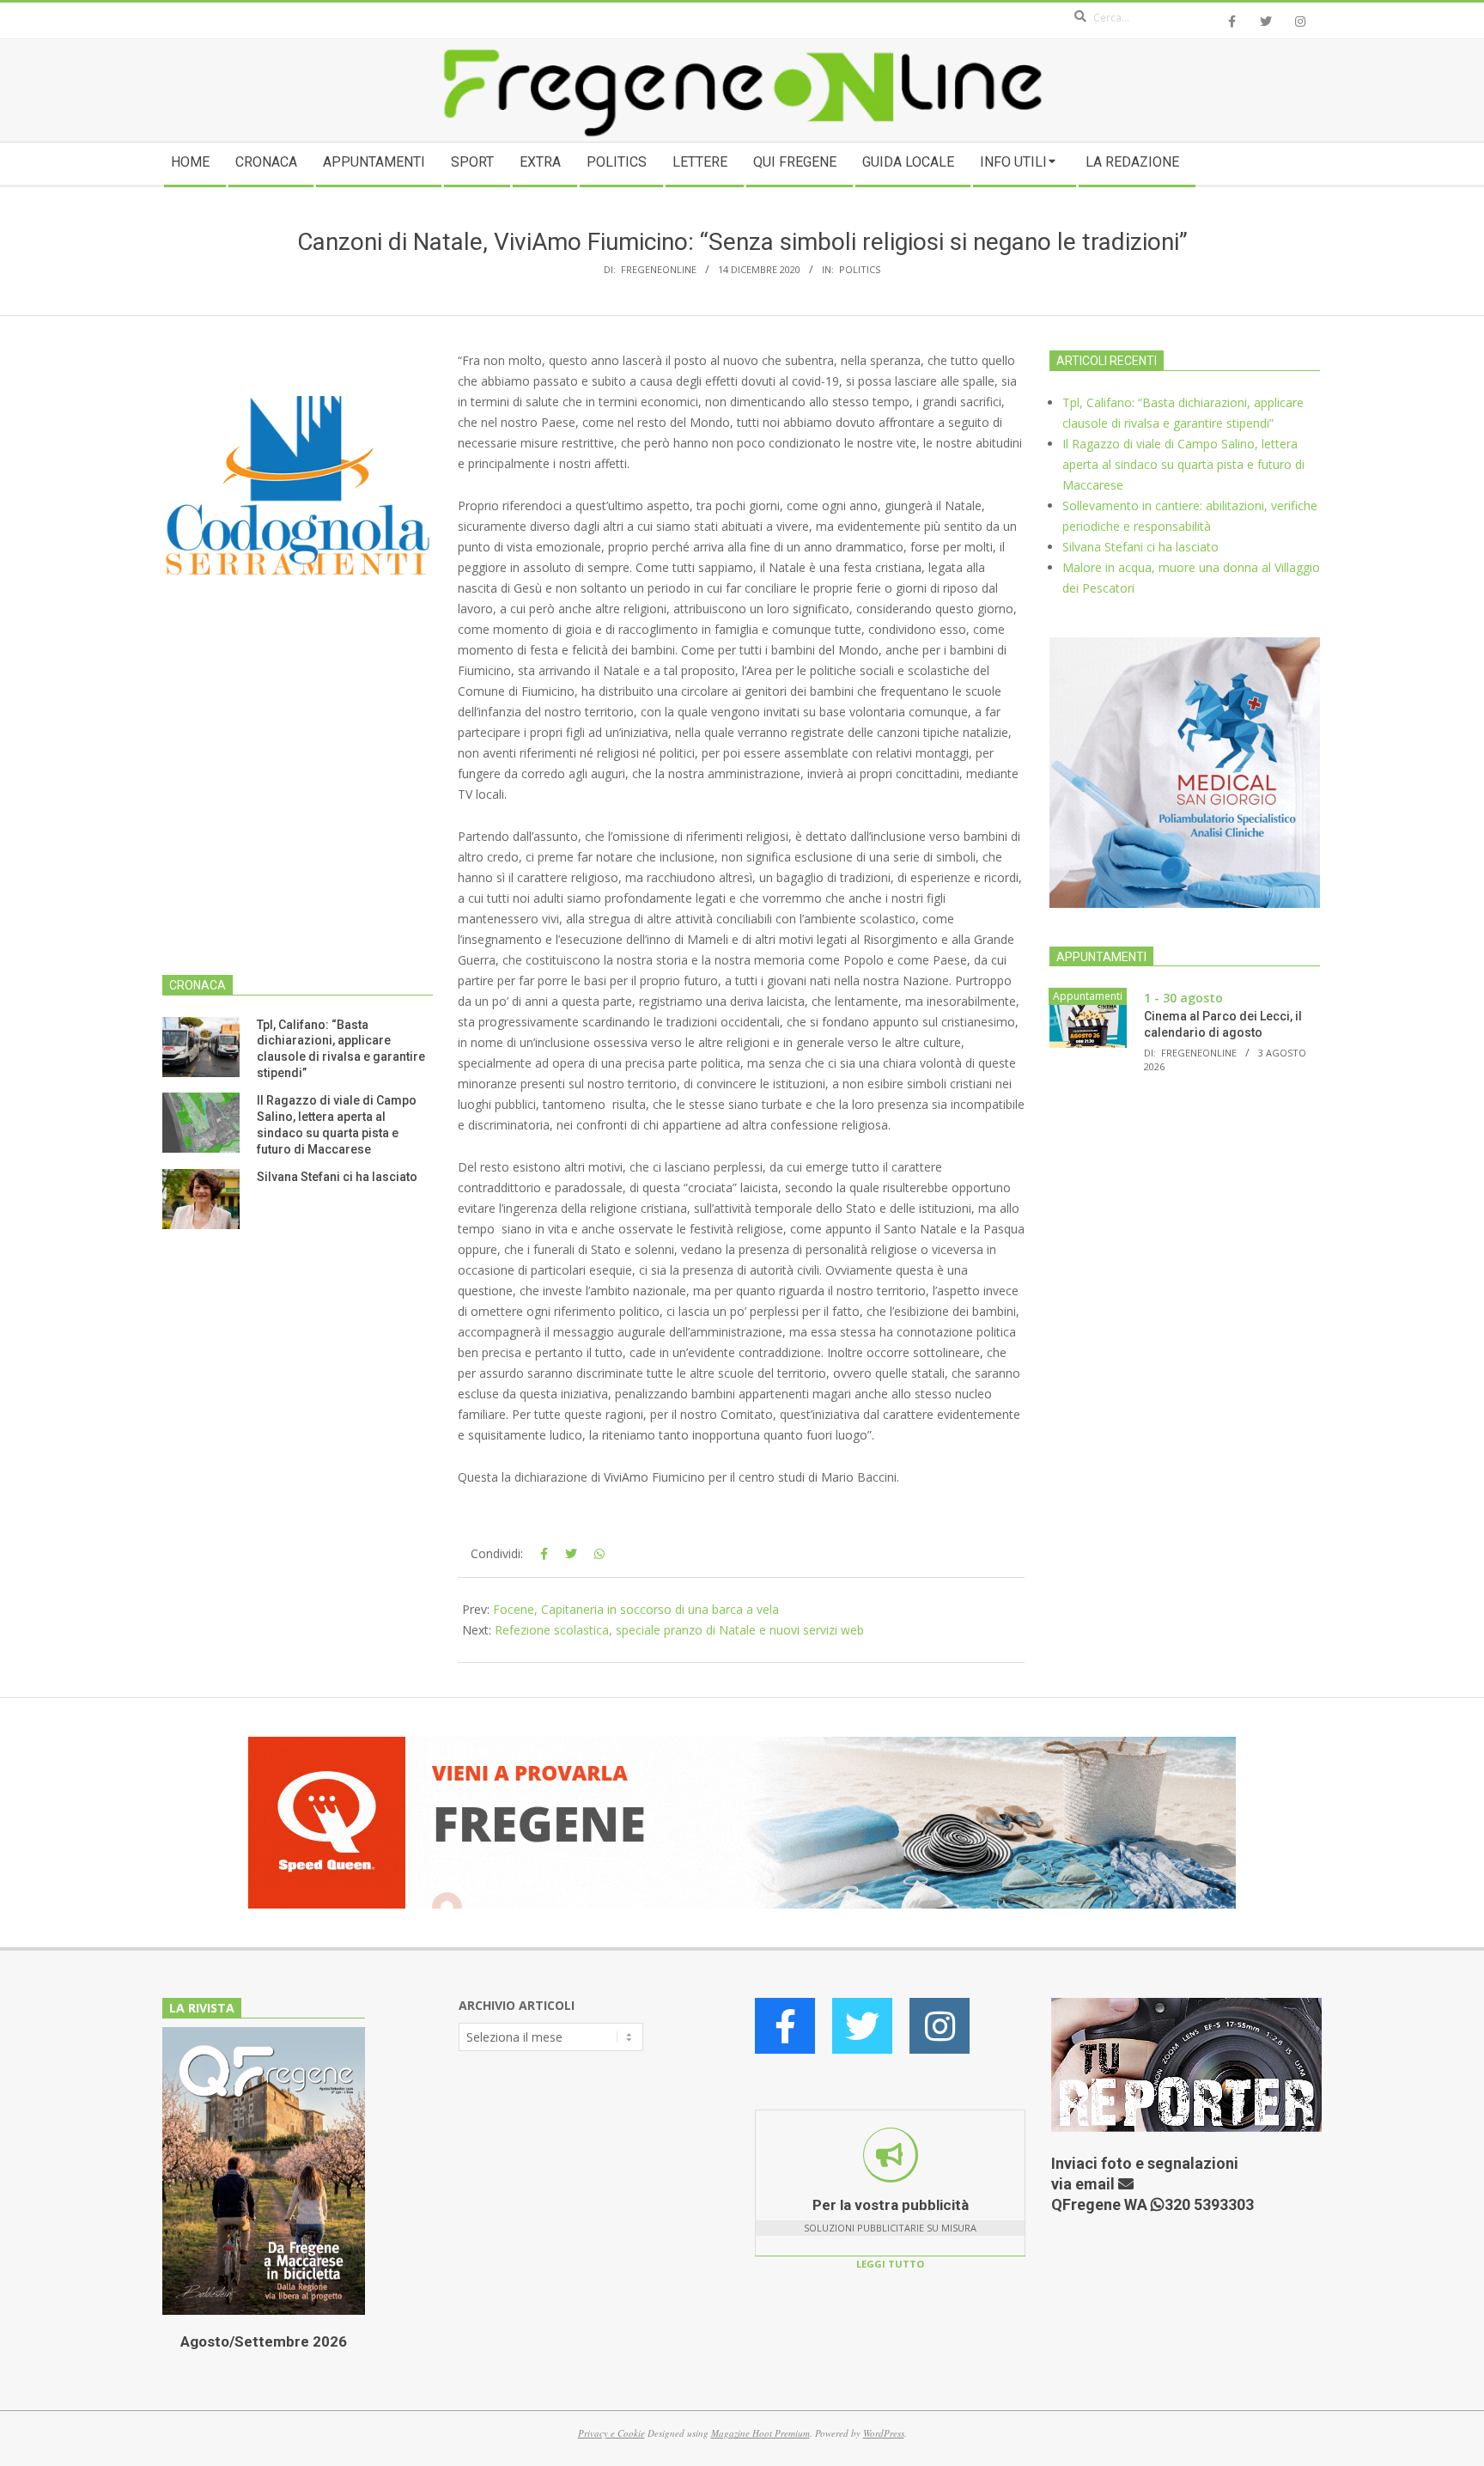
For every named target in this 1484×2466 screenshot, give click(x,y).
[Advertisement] (298, 808)
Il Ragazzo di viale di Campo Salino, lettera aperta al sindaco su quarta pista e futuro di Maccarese (1183, 464)
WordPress (884, 2433)
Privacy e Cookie (611, 2433)
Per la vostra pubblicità (891, 2205)
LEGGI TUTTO (890, 2264)
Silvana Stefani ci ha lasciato (337, 1177)
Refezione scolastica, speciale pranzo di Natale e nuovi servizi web (679, 1630)
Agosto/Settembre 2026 (264, 2341)
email (1097, 2184)
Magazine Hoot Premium (760, 2433)
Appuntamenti (1088, 996)
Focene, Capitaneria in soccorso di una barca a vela (636, 1609)
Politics (860, 269)
